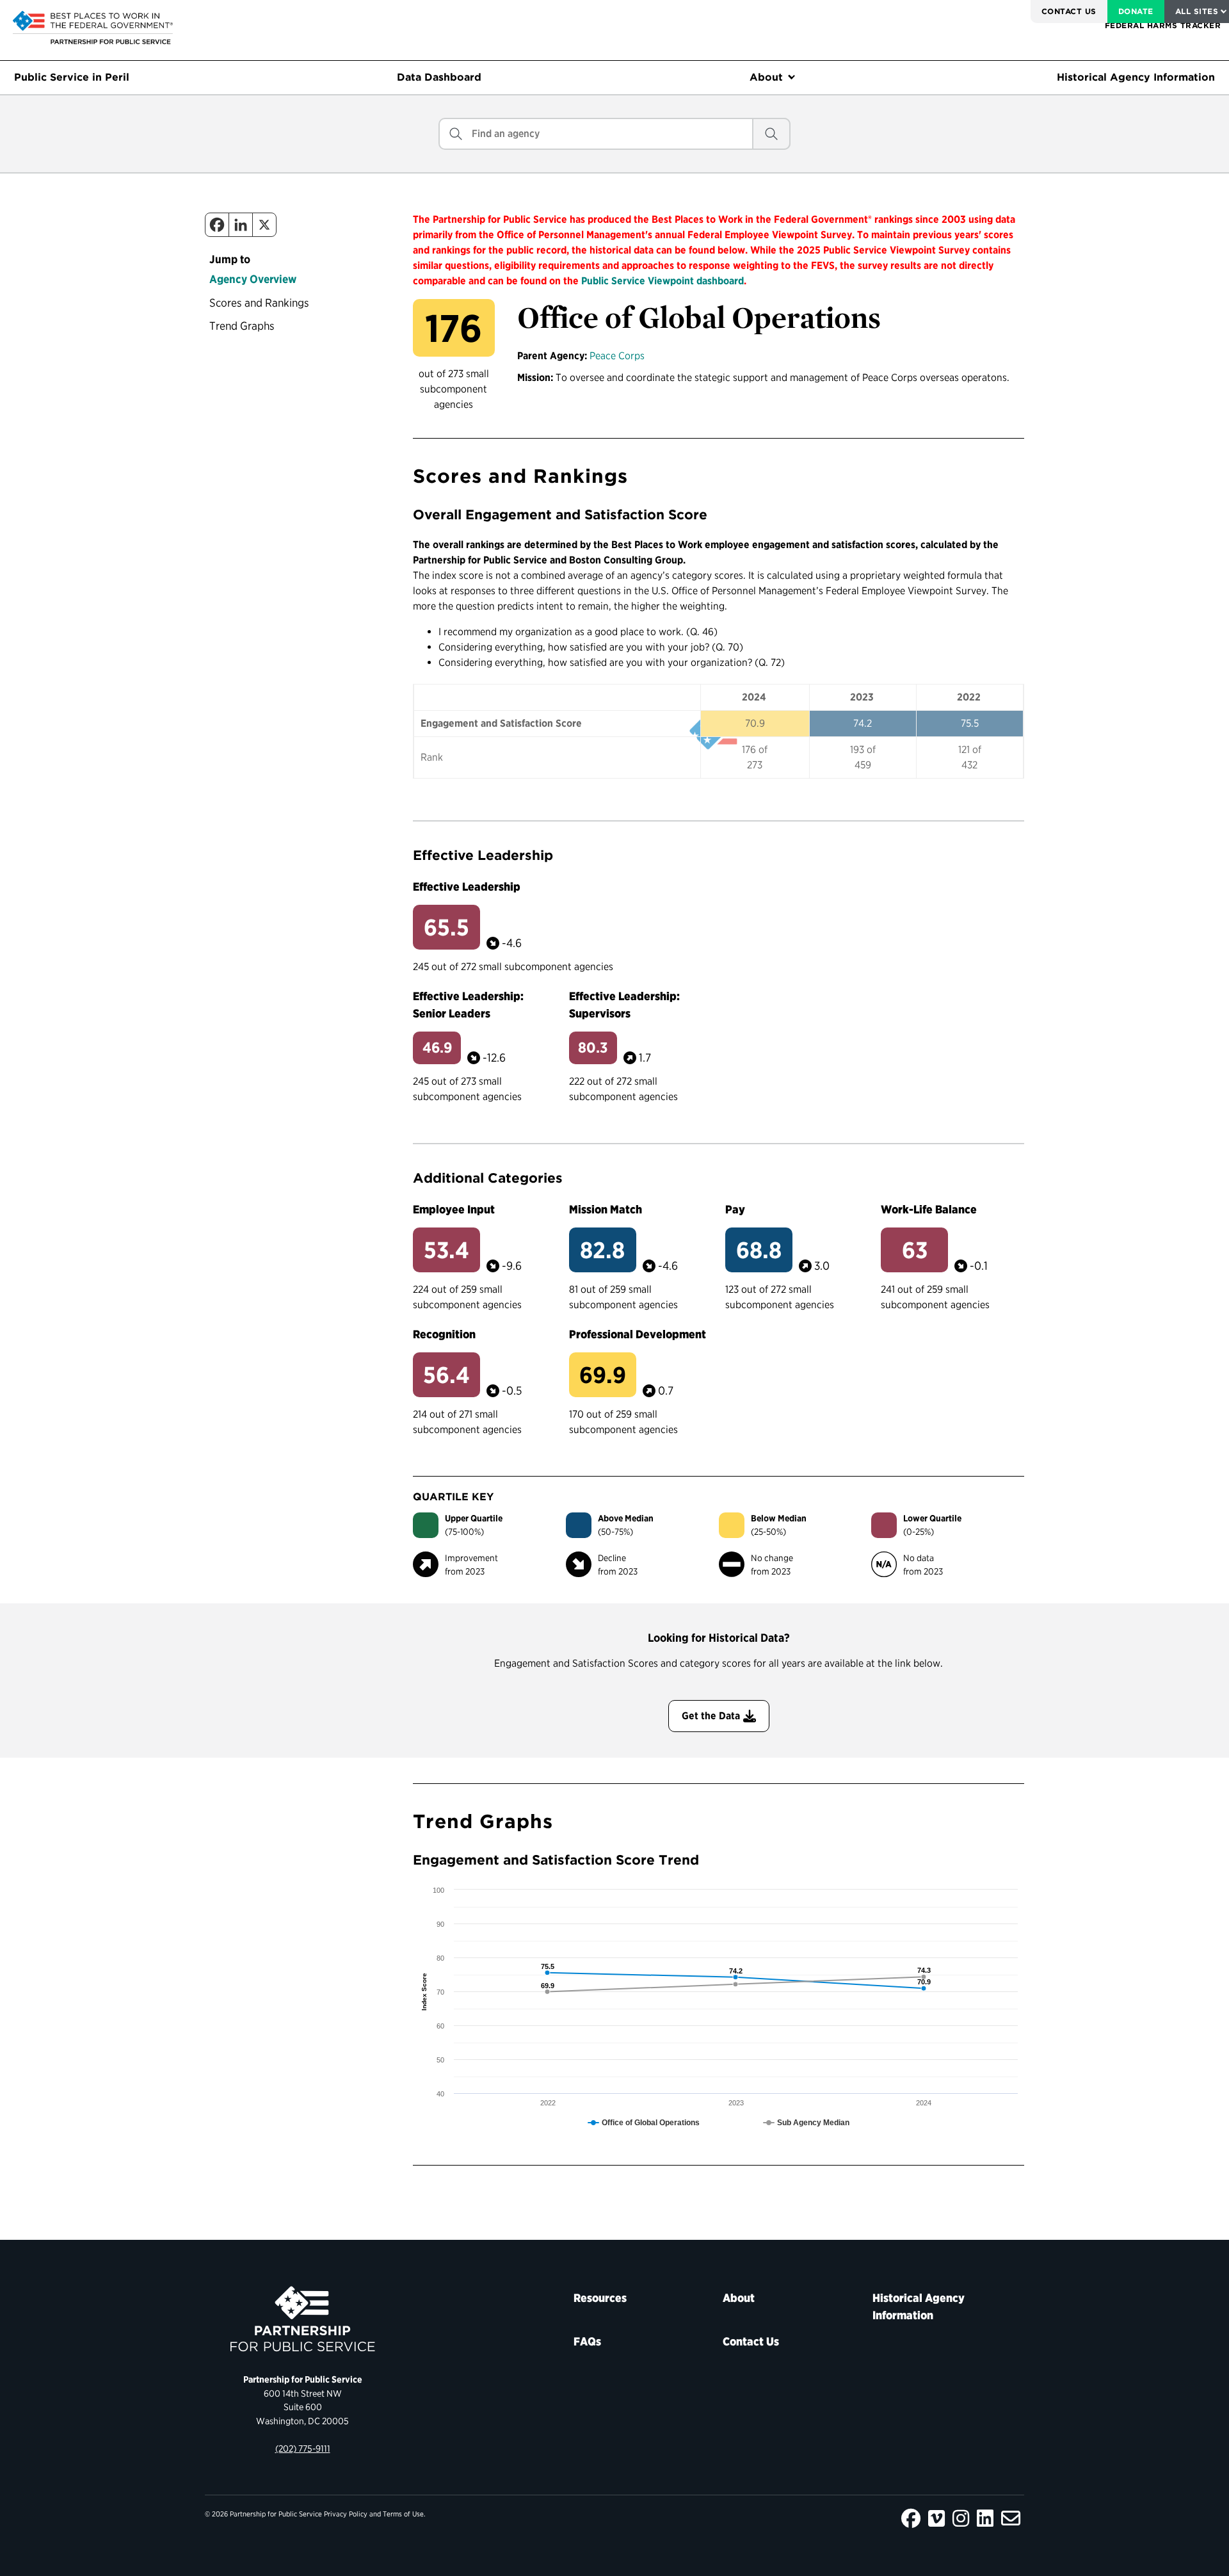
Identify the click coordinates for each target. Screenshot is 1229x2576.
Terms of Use (403, 2514)
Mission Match (606, 1209)
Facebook (911, 2518)
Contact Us (1069, 11)
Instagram (961, 2518)
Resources (600, 2298)
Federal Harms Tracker (1163, 25)
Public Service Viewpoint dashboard (663, 281)
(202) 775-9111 (303, 2448)
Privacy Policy (346, 2514)
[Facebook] (217, 225)
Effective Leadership (467, 887)
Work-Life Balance (929, 1209)
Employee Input (454, 1209)
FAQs (587, 2341)
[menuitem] (1069, 12)
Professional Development (638, 1334)
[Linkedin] (241, 225)
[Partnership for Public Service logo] (302, 2319)
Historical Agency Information (1136, 77)
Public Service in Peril (72, 77)
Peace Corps (617, 356)
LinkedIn (985, 2518)
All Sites (1197, 11)
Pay (735, 1209)
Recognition (444, 1334)
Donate (1136, 11)
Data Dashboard (439, 77)
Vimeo (936, 2518)
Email (1011, 2518)
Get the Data (711, 1716)
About (766, 77)
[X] (264, 225)
